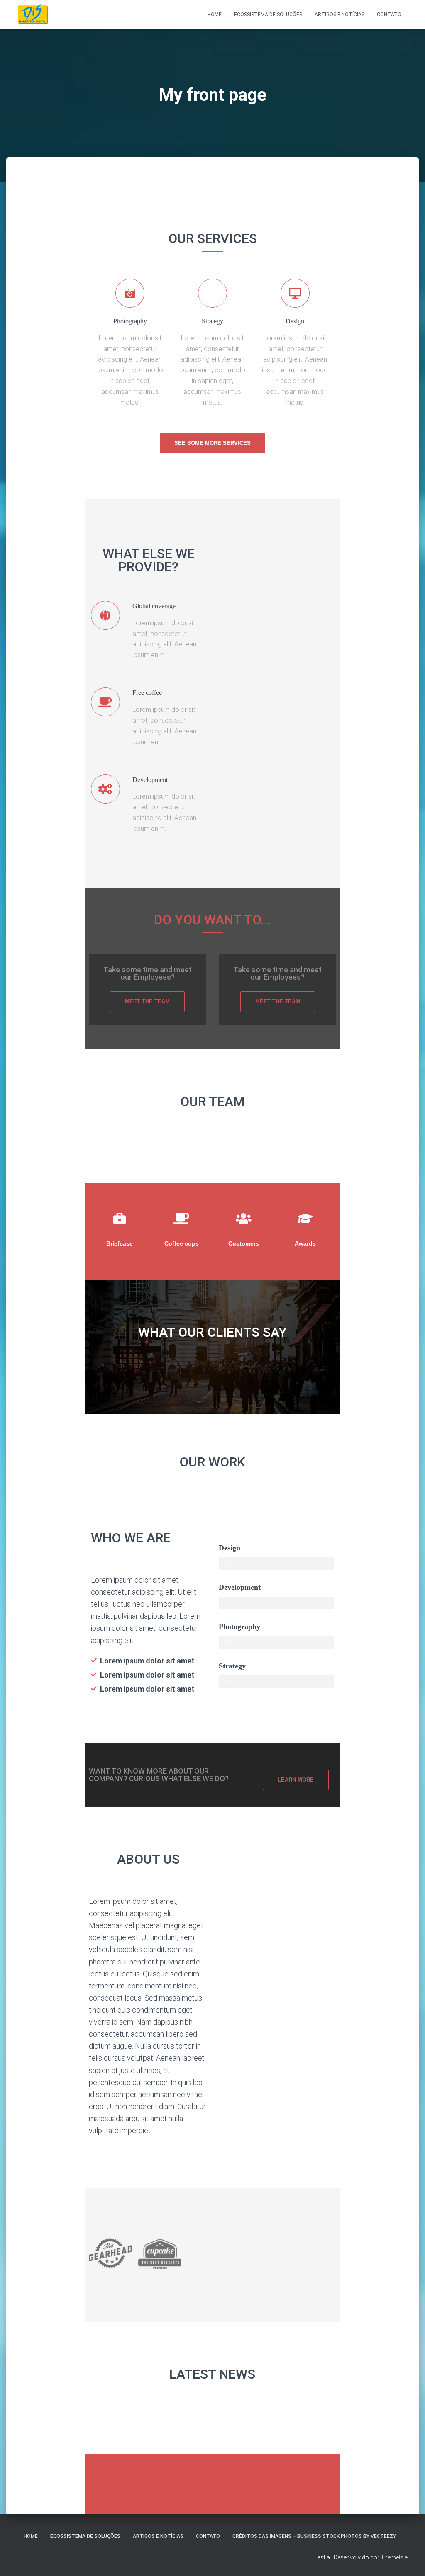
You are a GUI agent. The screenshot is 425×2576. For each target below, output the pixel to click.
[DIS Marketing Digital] (33, 15)
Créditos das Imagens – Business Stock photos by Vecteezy (314, 2536)
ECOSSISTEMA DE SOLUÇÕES (85, 2536)
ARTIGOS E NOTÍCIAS (158, 2536)
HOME (31, 2536)
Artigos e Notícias (340, 15)
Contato (389, 15)
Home (215, 15)
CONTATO (208, 2536)
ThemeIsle (394, 2557)
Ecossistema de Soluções (268, 15)
